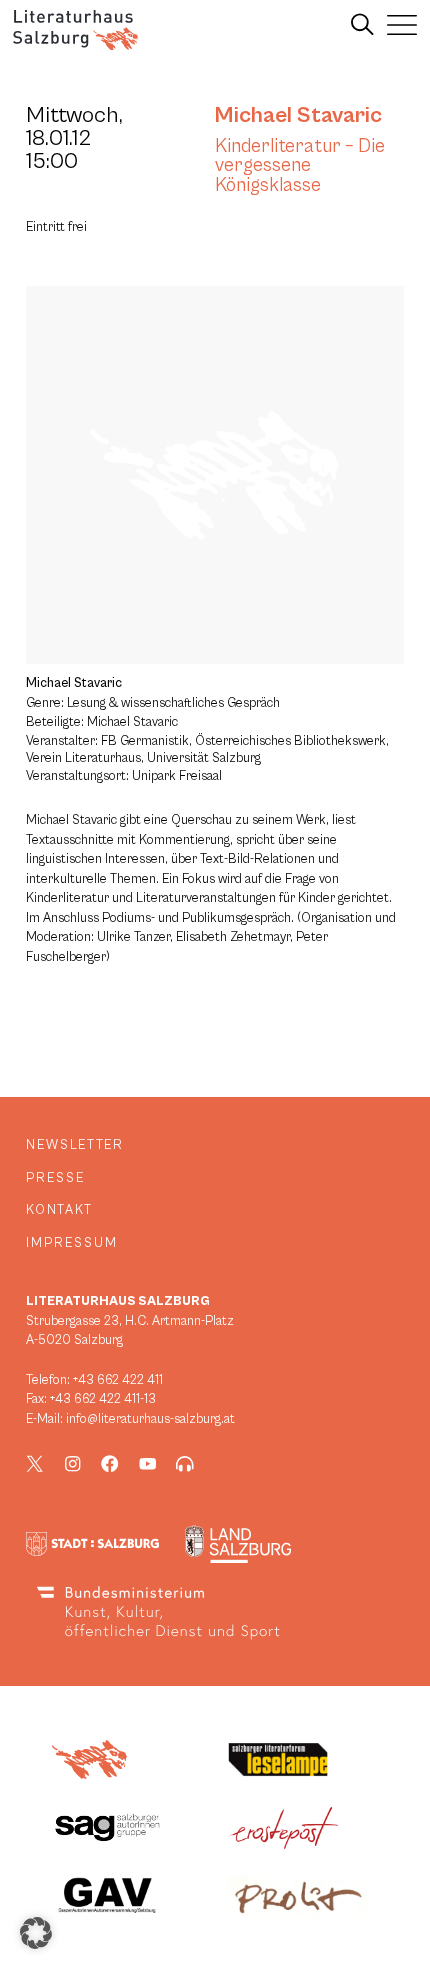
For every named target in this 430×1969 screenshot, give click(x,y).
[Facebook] (110, 1464)
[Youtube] (148, 1464)
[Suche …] (362, 25)
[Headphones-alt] (185, 1464)
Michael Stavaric (298, 115)
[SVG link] (75, 30)
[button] (36, 1933)
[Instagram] (73, 1464)
